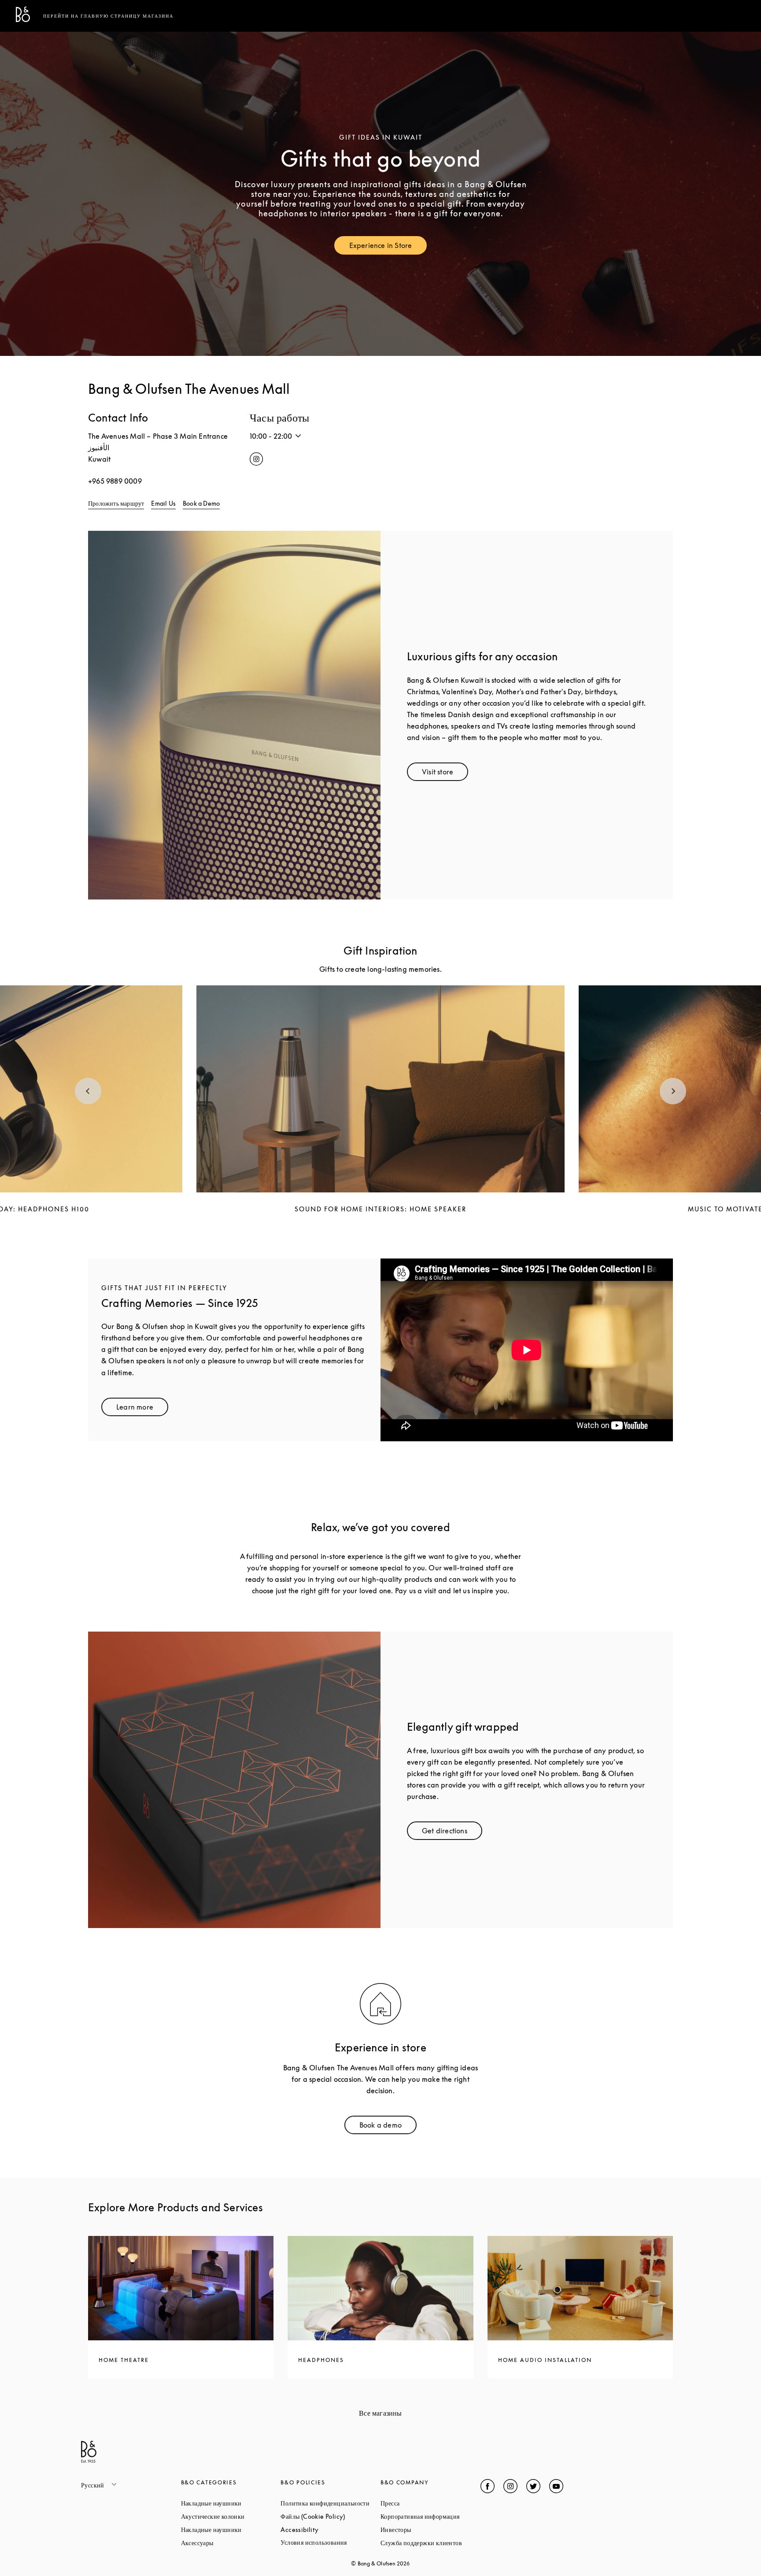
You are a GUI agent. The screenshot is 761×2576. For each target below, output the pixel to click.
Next (673, 1091)
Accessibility (331, 2530)
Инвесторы (429, 2530)
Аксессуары (231, 2543)
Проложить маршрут (116, 503)
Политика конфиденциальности (331, 2503)
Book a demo (388, 2127)
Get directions (452, 1833)
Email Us (163, 503)
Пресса (423, 2503)
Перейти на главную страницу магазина (108, 16)
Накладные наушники (231, 2503)
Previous (88, 1091)
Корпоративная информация (430, 2516)
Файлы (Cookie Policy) (331, 2516)
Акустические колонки (231, 2516)
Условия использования (331, 2542)
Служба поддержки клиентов (430, 2543)
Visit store (445, 774)
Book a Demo (201, 503)
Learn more (142, 1409)
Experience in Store (388, 247)
